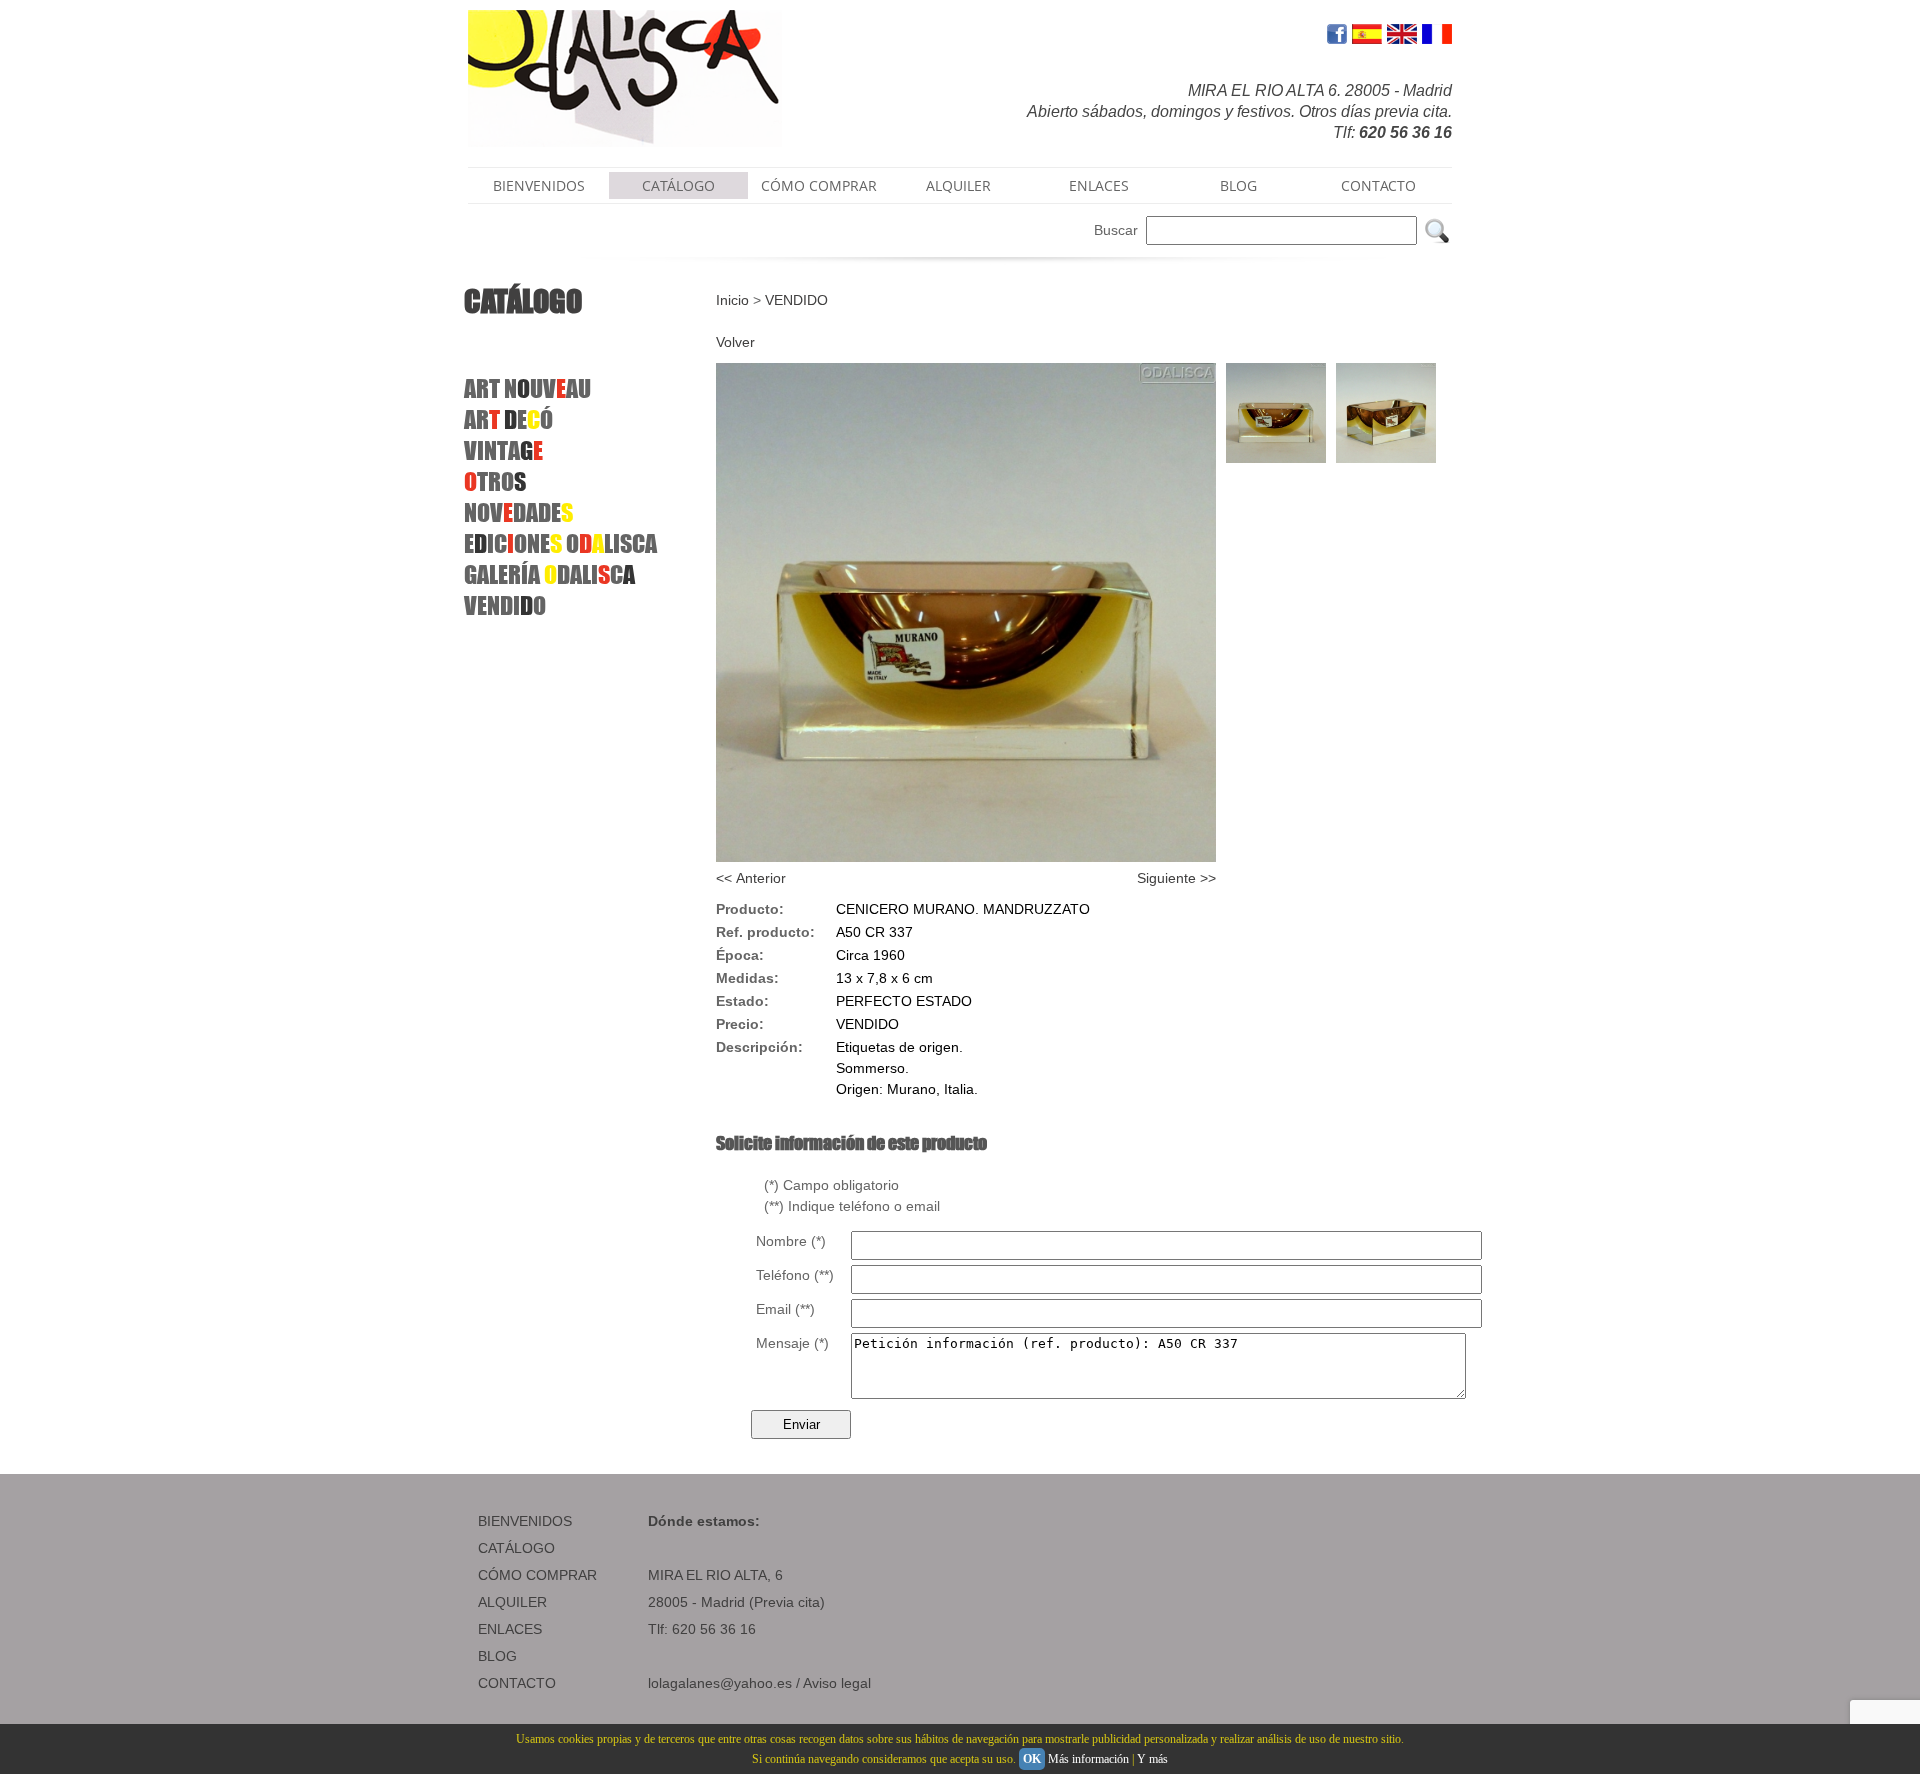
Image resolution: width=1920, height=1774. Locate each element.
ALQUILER (958, 185)
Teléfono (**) (795, 1275)
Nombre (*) (791, 1241)
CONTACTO (1378, 185)
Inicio (732, 300)
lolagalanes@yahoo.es (720, 1683)
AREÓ (508, 419)
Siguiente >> (1176, 878)
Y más (1152, 1759)
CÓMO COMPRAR (819, 185)
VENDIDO (796, 300)
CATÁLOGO (678, 185)
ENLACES (1099, 185)
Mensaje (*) (792, 1343)
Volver (735, 342)
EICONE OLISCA (560, 543)
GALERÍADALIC (549, 574)
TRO (495, 481)
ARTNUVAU (527, 388)
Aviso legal (837, 1683)
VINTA (503, 450)
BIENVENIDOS (539, 185)
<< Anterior (751, 878)
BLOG (1238, 185)
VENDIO (505, 605)
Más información (1088, 1759)
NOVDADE (518, 512)
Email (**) (785, 1309)
